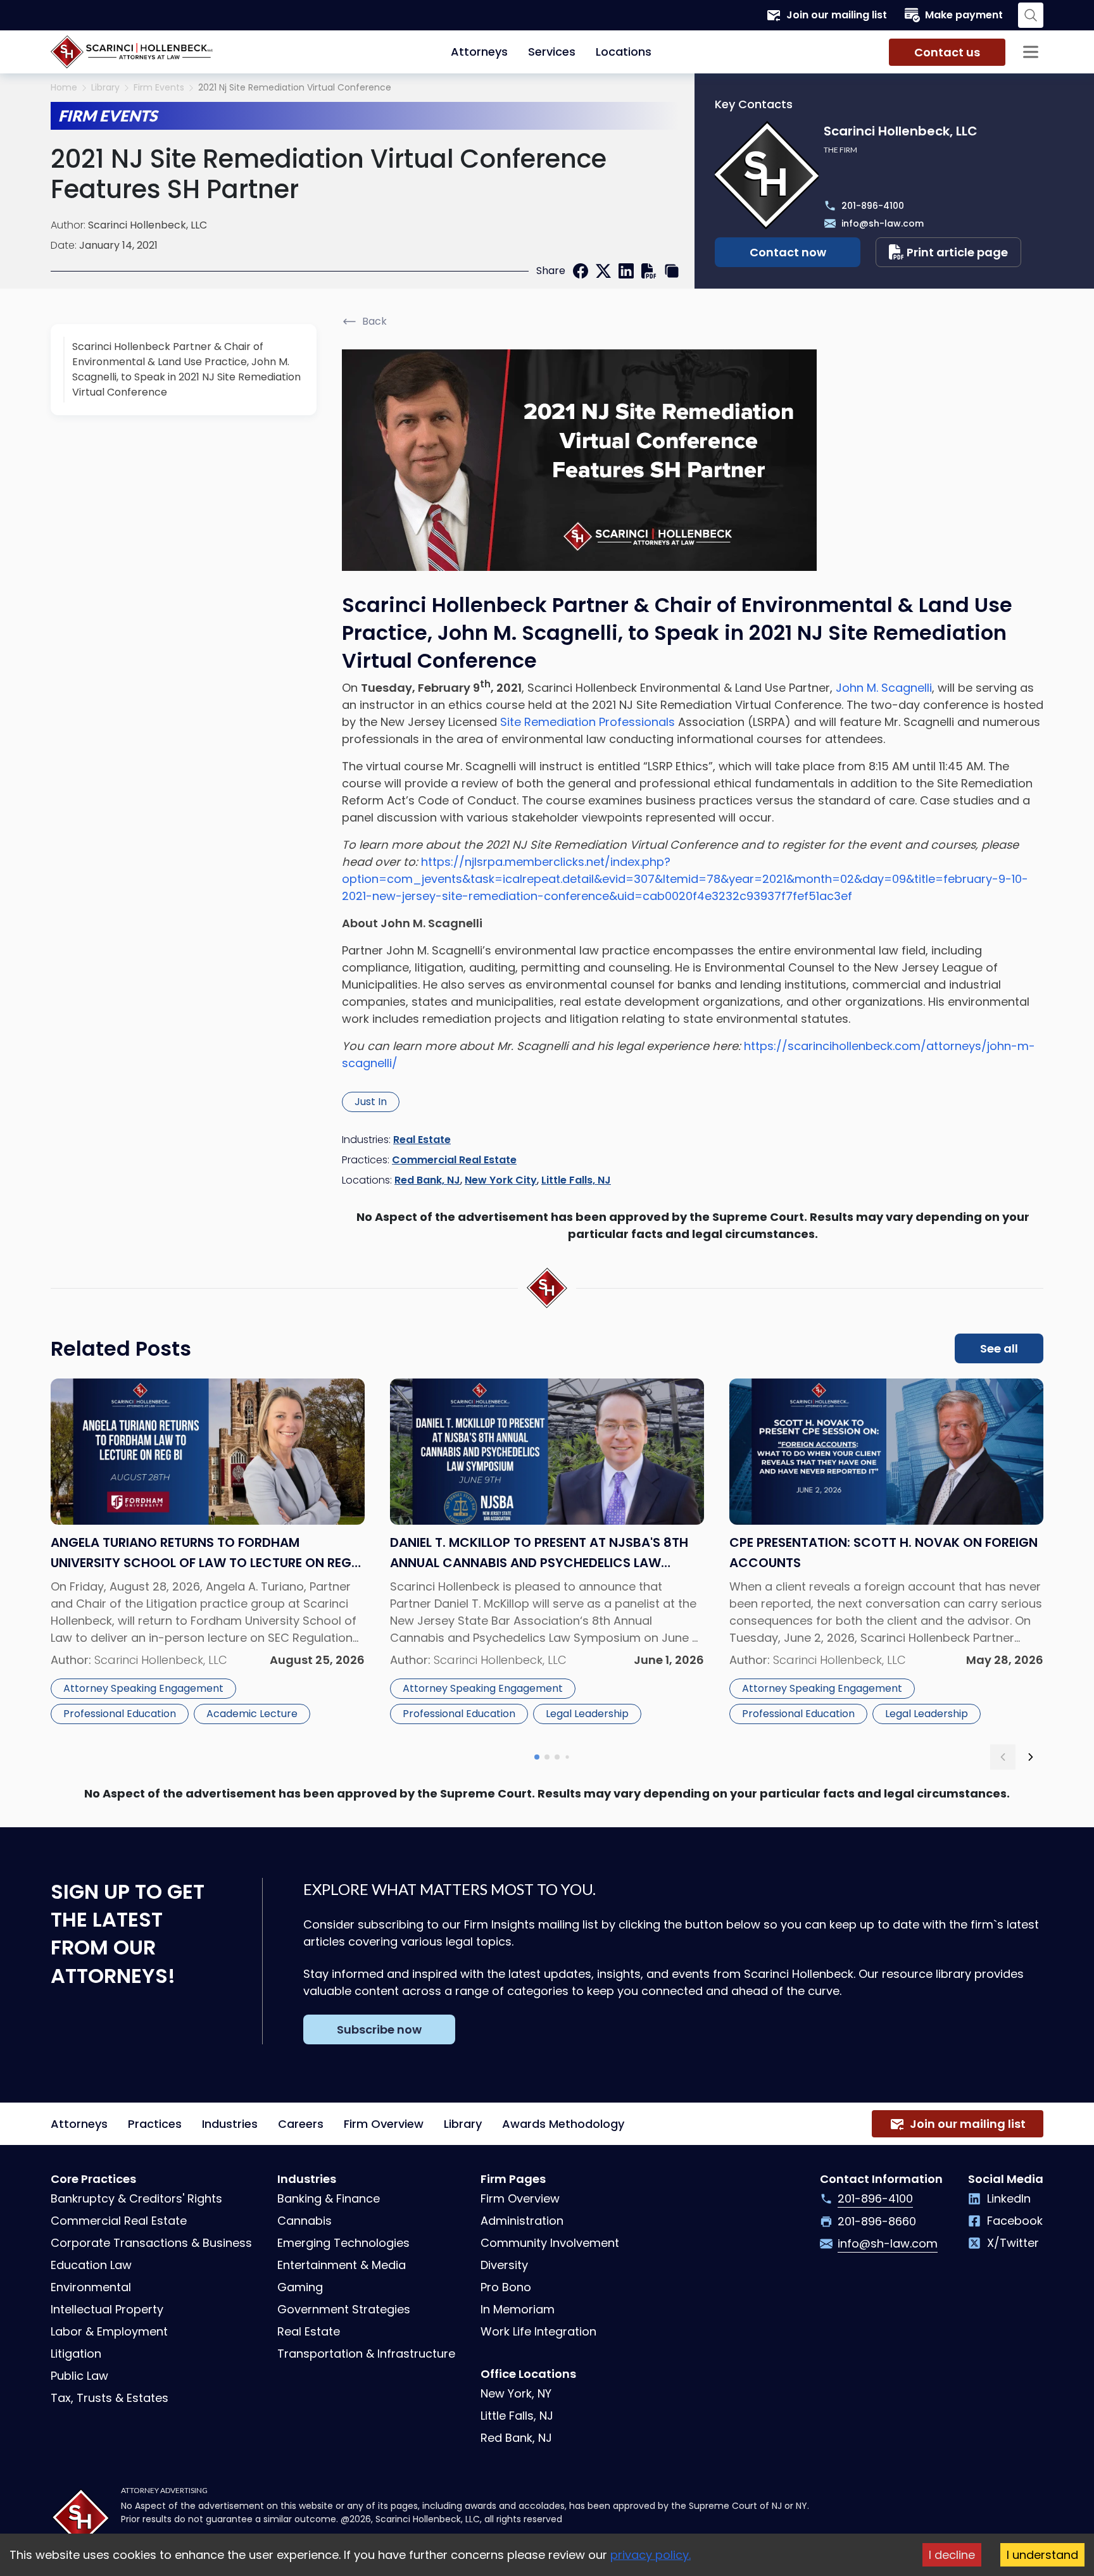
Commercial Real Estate (454, 1160)
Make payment (964, 15)
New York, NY (516, 2393)
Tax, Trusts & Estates (110, 2398)
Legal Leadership (587, 1714)
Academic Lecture (252, 1714)
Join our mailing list (837, 15)
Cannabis (305, 2221)
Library (105, 88)
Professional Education (120, 1714)
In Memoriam (518, 2309)
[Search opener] (1031, 15)
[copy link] (672, 271)
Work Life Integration (538, 2331)
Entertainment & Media (342, 2265)
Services (552, 52)
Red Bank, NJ (427, 1180)
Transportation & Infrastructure (366, 2354)
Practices (155, 2124)
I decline (952, 2555)
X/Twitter (1013, 2243)
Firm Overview (384, 2124)
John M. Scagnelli (884, 688)
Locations (624, 52)
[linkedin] (626, 271)
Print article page (957, 252)
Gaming (300, 2287)
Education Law (91, 2265)
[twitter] (603, 271)
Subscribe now (379, 2029)
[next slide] (1031, 1757)
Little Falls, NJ (576, 1180)
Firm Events (159, 88)
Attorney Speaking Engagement (143, 1688)
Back (374, 321)
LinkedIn (1009, 2198)
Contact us (947, 52)
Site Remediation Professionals (589, 722)
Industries (230, 2124)
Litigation (76, 2354)
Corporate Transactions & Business (151, 2243)
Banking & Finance (329, 2198)
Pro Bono (506, 2287)
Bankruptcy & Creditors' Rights (136, 2198)
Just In (371, 1102)
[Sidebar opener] (1031, 52)
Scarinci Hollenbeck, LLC (148, 225)
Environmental (91, 2287)
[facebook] (581, 271)
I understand (1042, 2555)
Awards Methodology (563, 2124)
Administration (522, 2221)
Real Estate (422, 1140)
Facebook (1015, 2221)
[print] (649, 271)
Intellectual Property (107, 2309)
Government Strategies (344, 2309)
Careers (301, 2124)
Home (64, 88)
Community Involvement (550, 2243)
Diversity (504, 2265)
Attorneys (479, 52)
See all (999, 1348)
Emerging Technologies (343, 2243)
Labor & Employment (109, 2331)
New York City (501, 1180)
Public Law (79, 2376)
